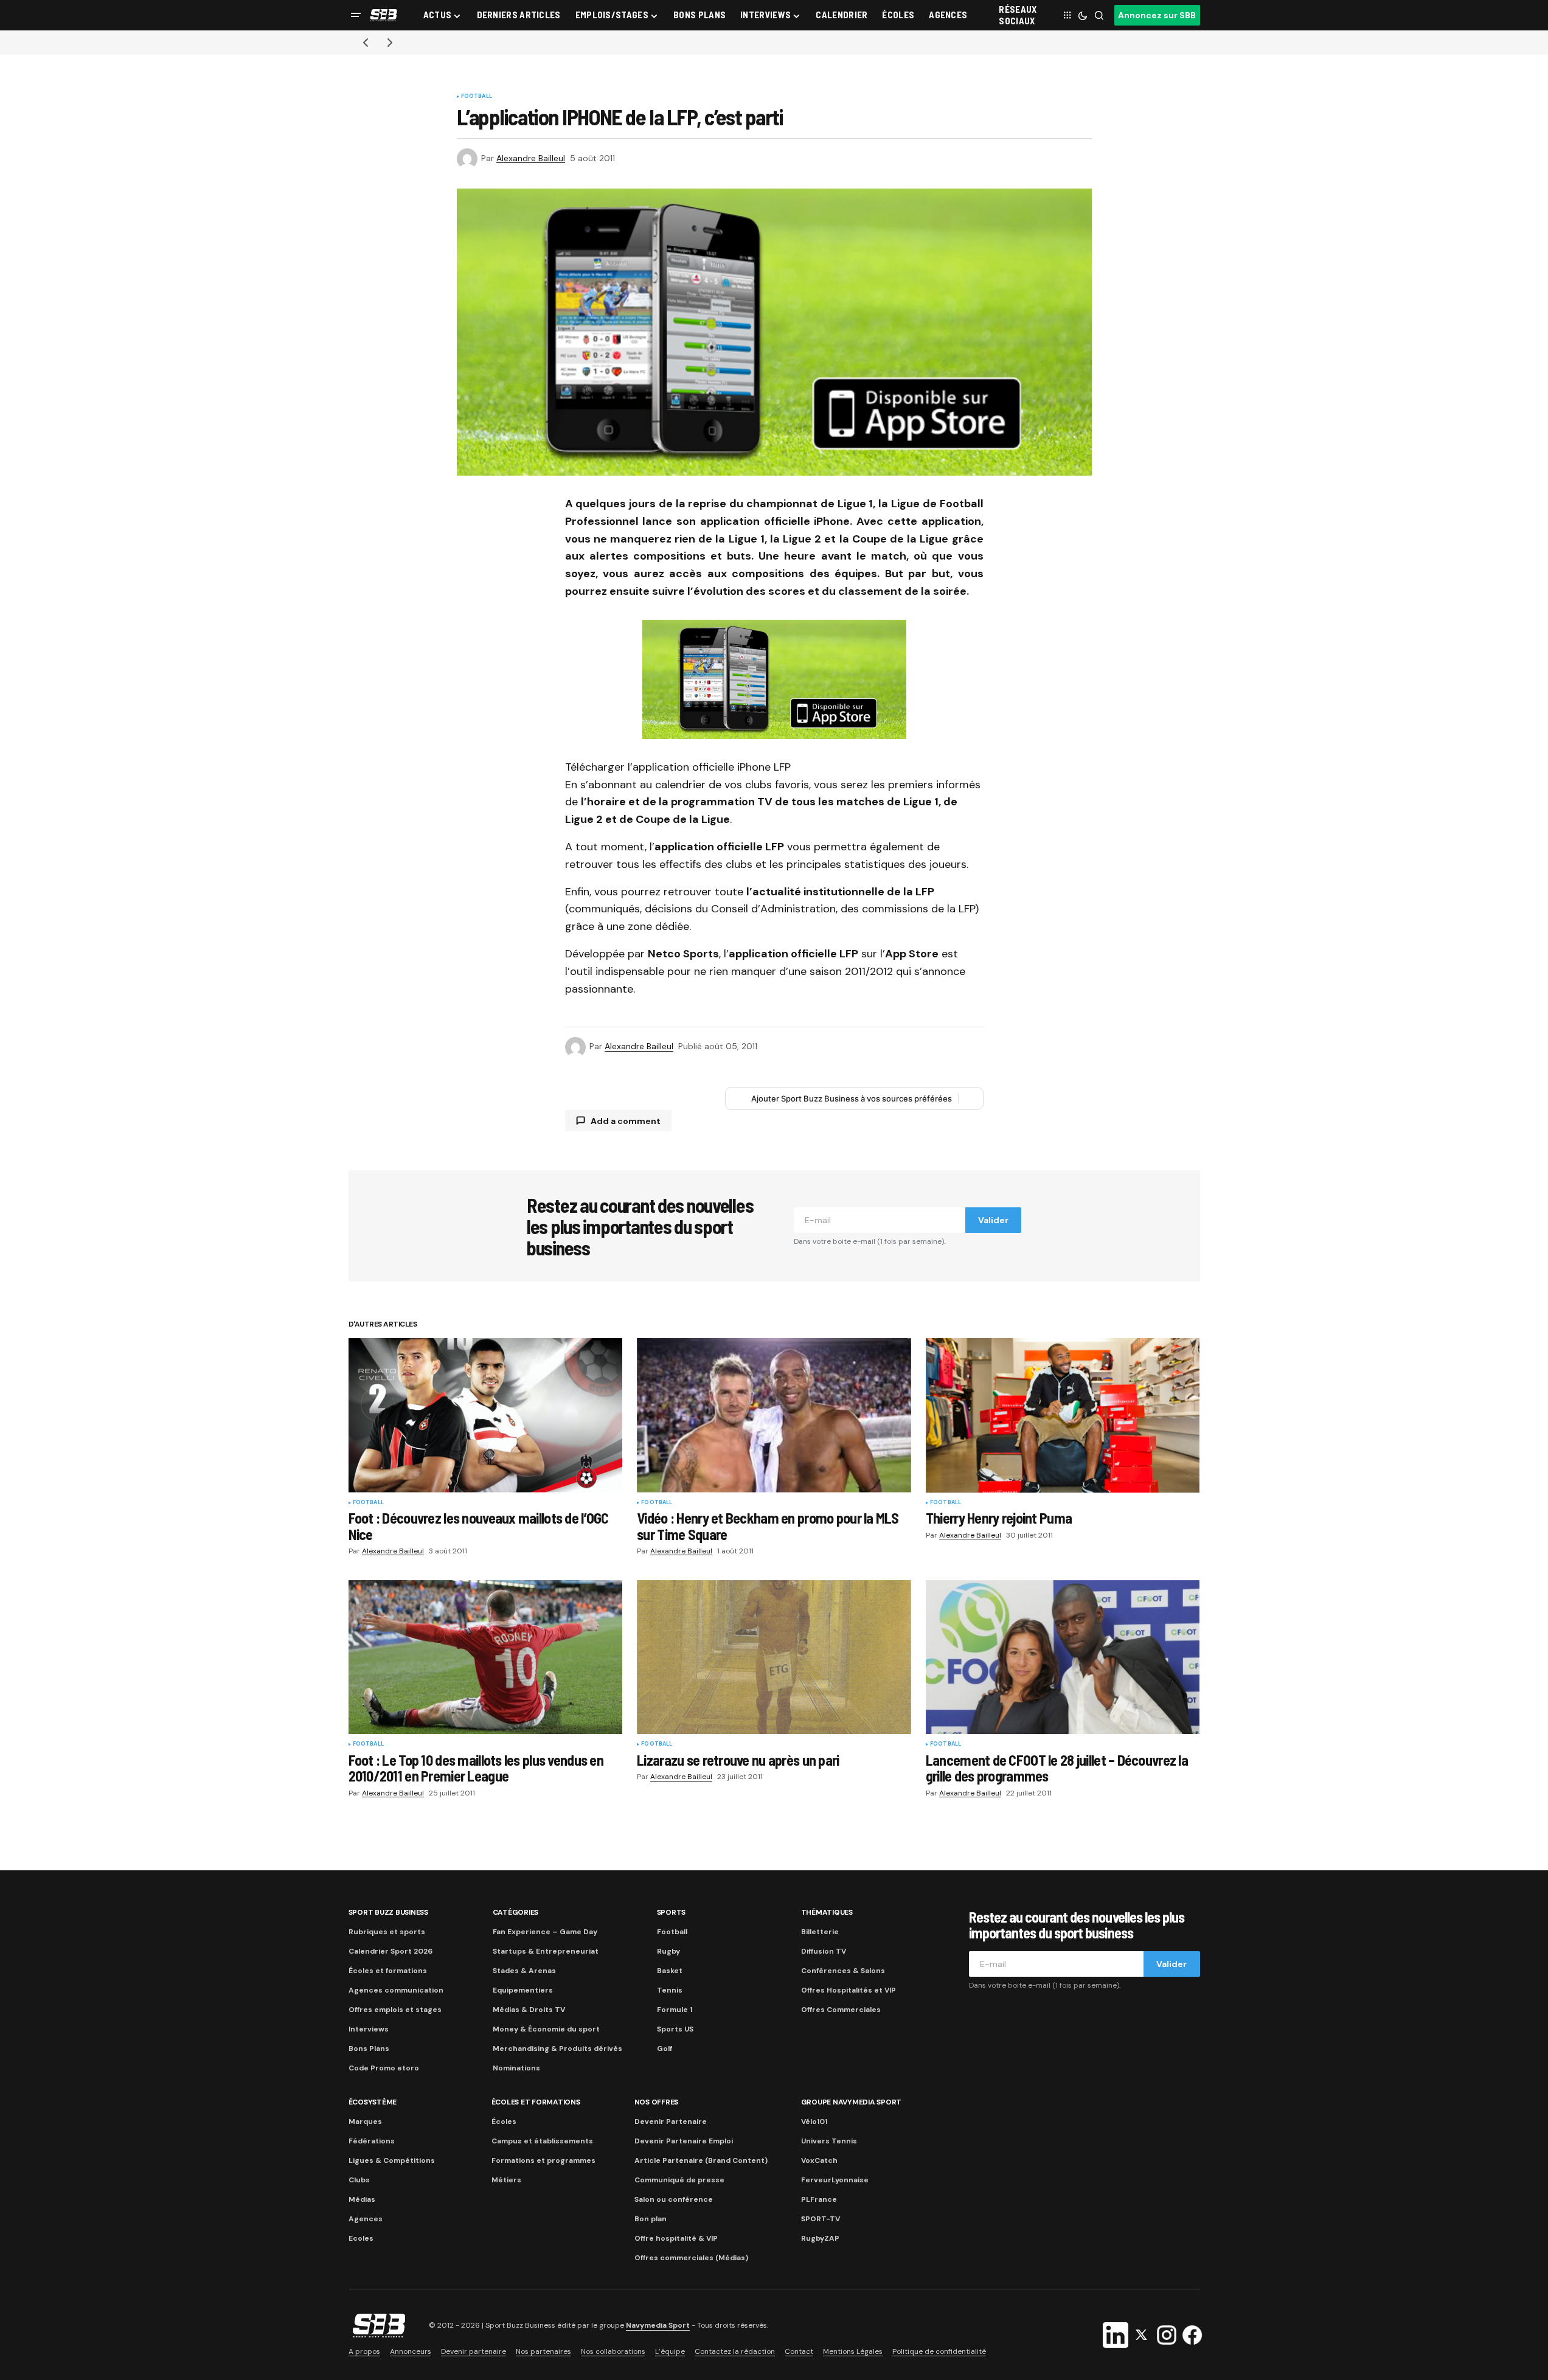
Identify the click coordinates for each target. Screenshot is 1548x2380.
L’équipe (670, 2351)
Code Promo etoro (384, 2068)
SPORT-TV (821, 2219)
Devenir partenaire (474, 2351)
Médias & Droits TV (529, 2010)
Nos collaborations (613, 2351)
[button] (356, 15)
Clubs (359, 2180)
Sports (672, 1912)
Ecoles (361, 2238)
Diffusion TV (824, 1951)
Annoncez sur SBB (1157, 15)
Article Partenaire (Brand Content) (701, 2160)
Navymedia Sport (658, 2326)
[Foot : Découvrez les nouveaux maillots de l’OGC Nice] (486, 1415)
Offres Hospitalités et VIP (849, 1990)
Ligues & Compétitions (392, 2160)
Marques (365, 2122)
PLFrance (819, 2199)
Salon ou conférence (674, 2199)
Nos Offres (657, 2102)
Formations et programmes (543, 2160)
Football (477, 97)
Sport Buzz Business (388, 1912)
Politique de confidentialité (939, 2351)
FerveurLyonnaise (835, 2180)
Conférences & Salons (843, 1971)
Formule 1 (675, 2010)
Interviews (369, 2029)
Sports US (675, 2029)
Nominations (516, 2068)
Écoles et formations (388, 1971)
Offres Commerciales (841, 2010)
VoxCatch (819, 2160)
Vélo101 (814, 2122)
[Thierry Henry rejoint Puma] (1063, 1415)
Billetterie (820, 1932)
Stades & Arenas (524, 1971)
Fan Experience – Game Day (545, 1932)
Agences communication (396, 1990)
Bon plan (651, 2219)
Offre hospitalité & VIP (676, 2238)
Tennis (670, 1990)
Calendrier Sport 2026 (390, 1951)
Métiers (506, 2180)
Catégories (516, 1912)
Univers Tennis (829, 2141)
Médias (362, 2199)
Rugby (668, 1951)
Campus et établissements (542, 2141)
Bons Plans (369, 2049)
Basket (670, 1971)
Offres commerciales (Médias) (691, 2258)
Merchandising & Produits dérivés (557, 2049)
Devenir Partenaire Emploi (684, 2141)
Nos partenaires (543, 2351)
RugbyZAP (820, 2238)
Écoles (504, 2122)
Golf (665, 2049)
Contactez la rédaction (735, 2351)
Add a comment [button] (626, 1121)
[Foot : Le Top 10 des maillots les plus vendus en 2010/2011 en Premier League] (486, 1657)
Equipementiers (523, 1990)
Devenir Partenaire (671, 2122)
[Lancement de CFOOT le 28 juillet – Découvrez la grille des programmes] (1063, 1657)
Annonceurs (411, 2351)
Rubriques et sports (387, 1932)
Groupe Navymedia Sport (852, 2102)
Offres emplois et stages (395, 2010)
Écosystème (373, 2102)
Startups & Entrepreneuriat (546, 1951)
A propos (364, 2351)
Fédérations (372, 2141)
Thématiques (827, 1912)
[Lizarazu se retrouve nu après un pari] (774, 1657)
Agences (366, 2219)
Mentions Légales (853, 2351)
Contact (799, 2351)
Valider (993, 1220)
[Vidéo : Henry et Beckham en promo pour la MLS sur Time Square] (774, 1415)
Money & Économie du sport (546, 2029)
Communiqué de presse (679, 2180)
